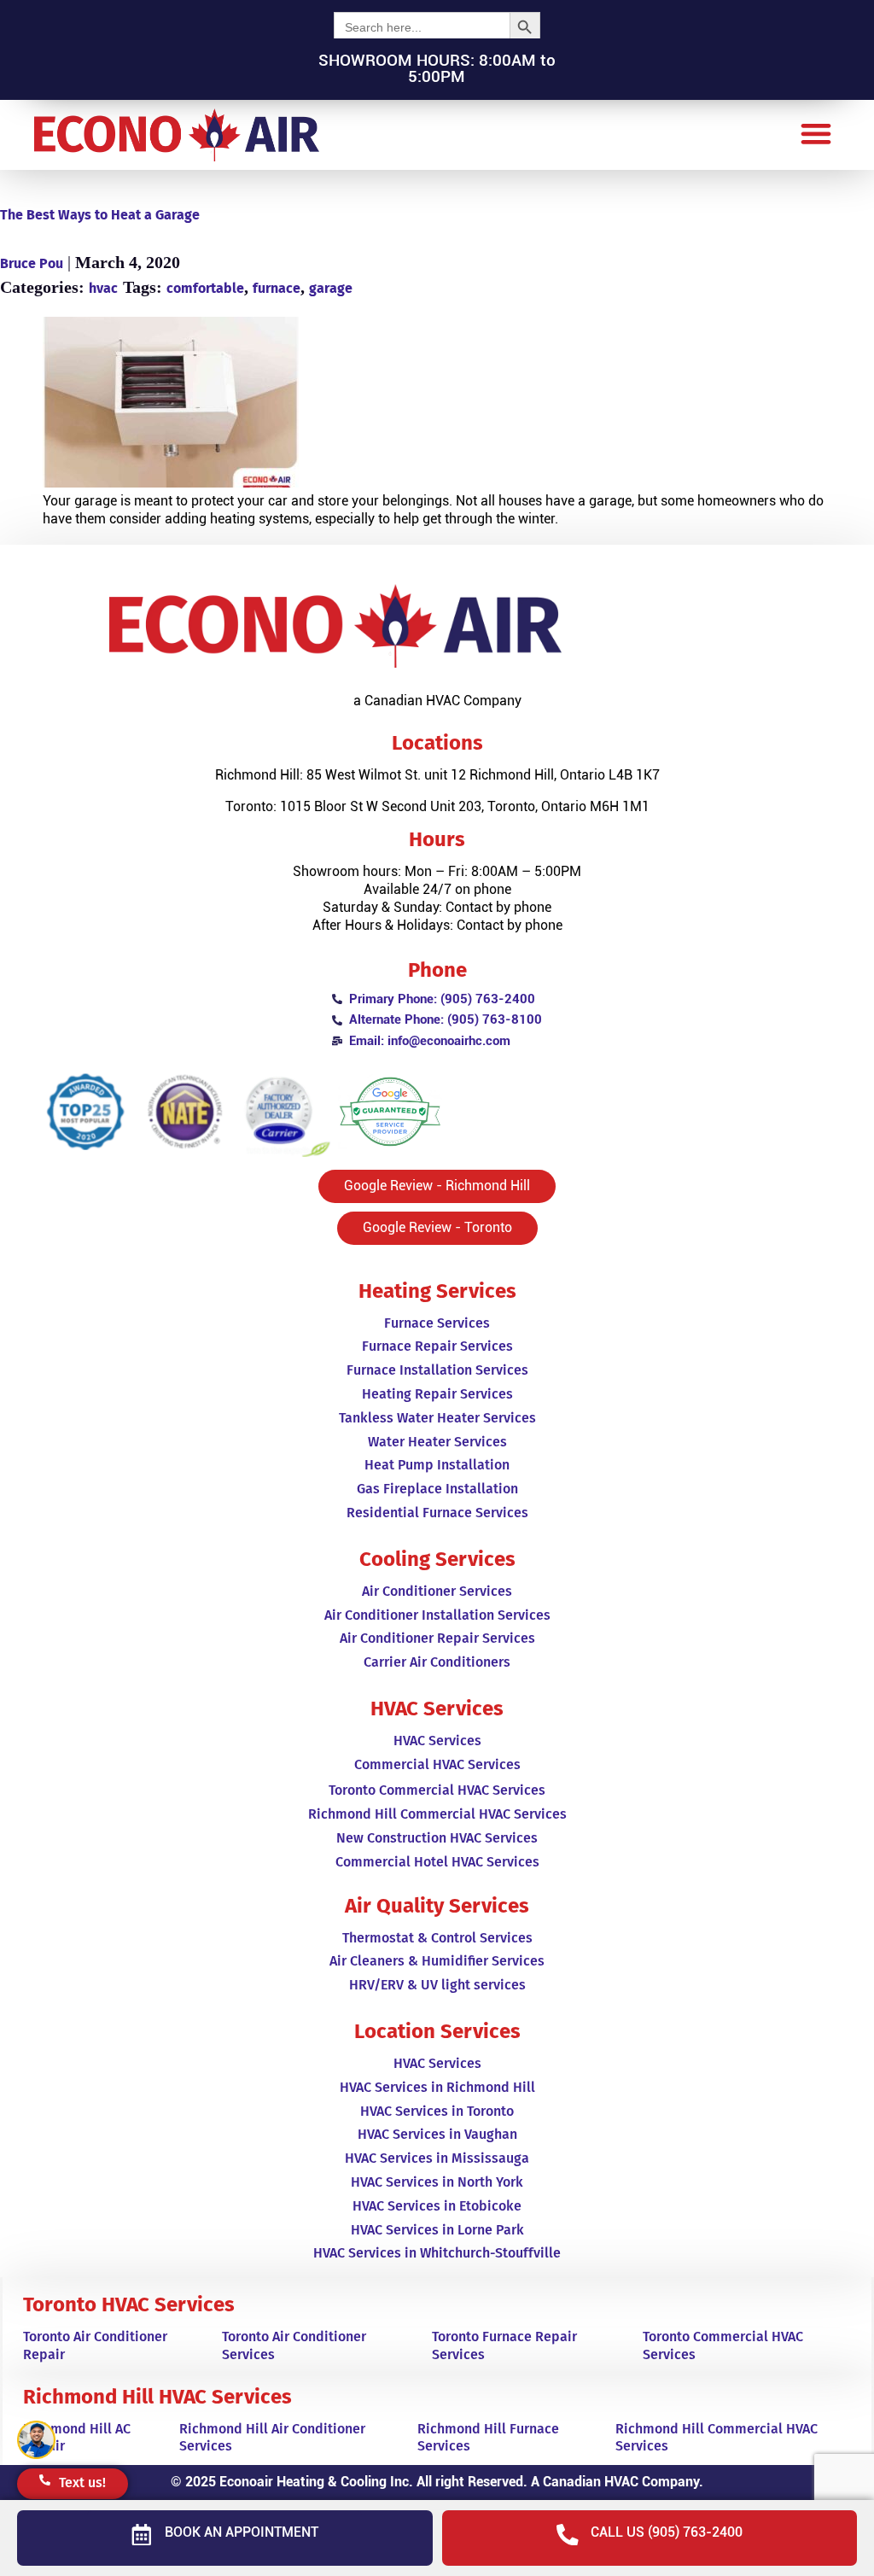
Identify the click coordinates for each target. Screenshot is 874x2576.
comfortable (205, 288)
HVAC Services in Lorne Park (437, 2230)
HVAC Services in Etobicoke (437, 2206)
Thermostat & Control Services (437, 1938)
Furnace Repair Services (437, 1346)
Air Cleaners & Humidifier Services (437, 1961)
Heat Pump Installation (437, 1465)
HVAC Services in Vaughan (437, 2134)
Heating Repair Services (437, 1394)
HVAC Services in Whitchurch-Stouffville (437, 2253)
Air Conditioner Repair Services (437, 1638)
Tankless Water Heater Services (437, 1418)
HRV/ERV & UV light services (437, 1985)
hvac (103, 288)
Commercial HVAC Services (437, 1764)
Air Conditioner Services (437, 1591)
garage (331, 288)
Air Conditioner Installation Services (437, 1615)
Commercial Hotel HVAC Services (437, 1862)
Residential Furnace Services (437, 1513)
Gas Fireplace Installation (437, 1489)
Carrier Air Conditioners (437, 1662)
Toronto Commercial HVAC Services (437, 1790)
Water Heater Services (437, 1442)
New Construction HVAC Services (437, 1838)
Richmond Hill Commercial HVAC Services (437, 1814)
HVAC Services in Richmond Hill (437, 2087)
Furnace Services (437, 1323)
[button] (816, 133)
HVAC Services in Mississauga (437, 2158)
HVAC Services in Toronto (437, 2111)
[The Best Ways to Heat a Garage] (437, 405)
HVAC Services (437, 1741)
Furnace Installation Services (437, 1370)
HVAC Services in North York (437, 2182)
